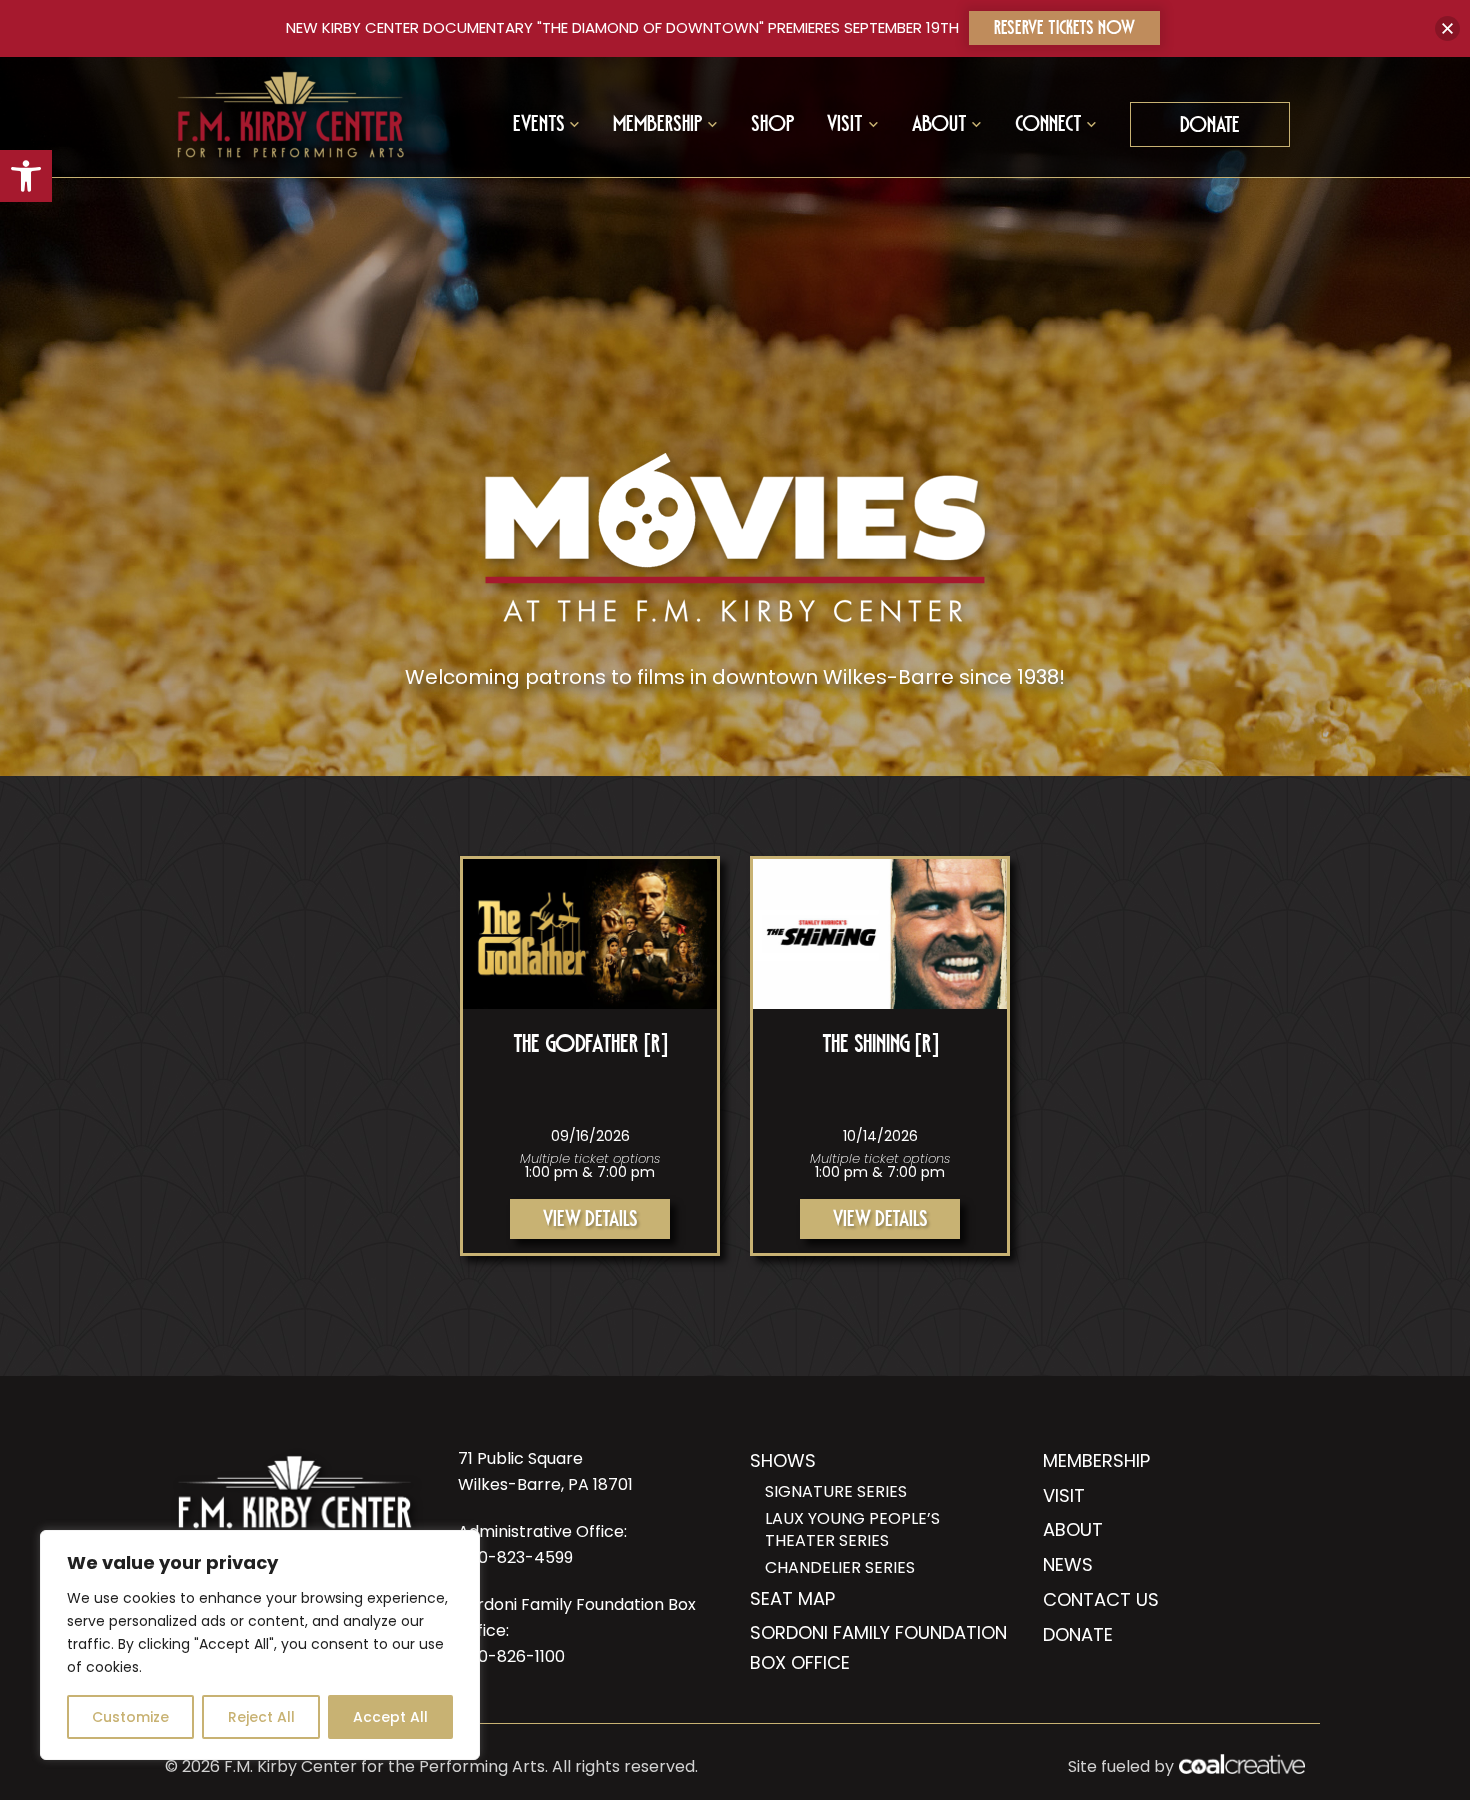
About (1073, 1529)
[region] (260, 1645)
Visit (1064, 1495)
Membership (1096, 1460)
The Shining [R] (880, 1048)
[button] (26, 176)
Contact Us (1101, 1599)
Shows (783, 1460)
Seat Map (792, 1598)
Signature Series (836, 1492)
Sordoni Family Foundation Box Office (878, 1647)
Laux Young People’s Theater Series (852, 1530)
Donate (1210, 128)
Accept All (390, 1717)
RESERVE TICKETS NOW (1064, 30)
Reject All (261, 1717)
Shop (773, 127)
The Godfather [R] (590, 1048)
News (1068, 1564)
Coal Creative (1242, 1764)
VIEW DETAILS (590, 1222)
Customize (130, 1717)
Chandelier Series (840, 1568)
